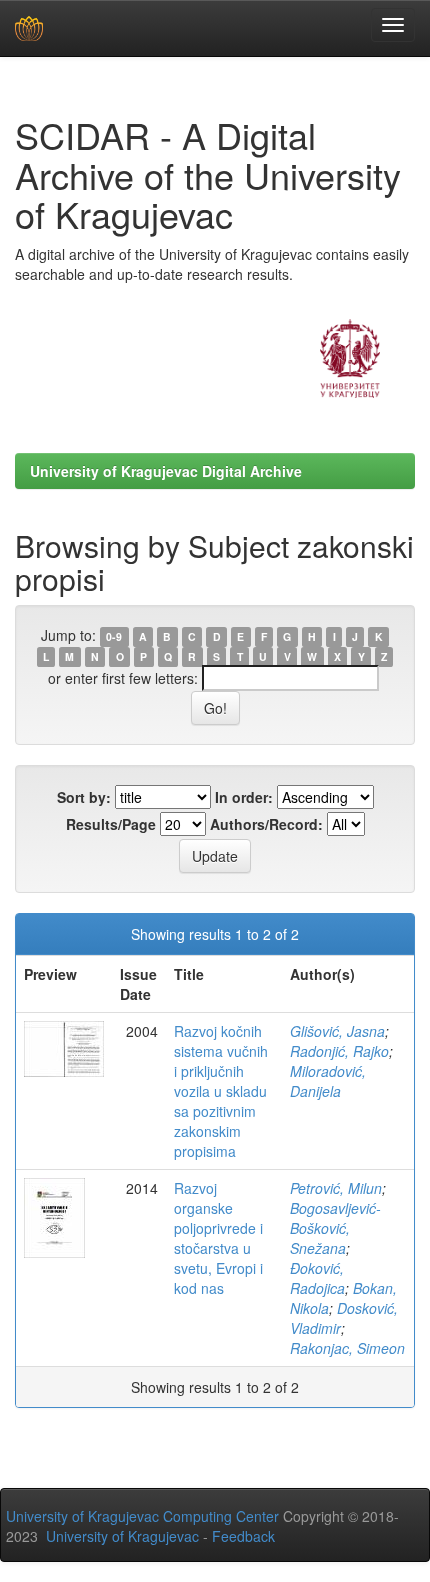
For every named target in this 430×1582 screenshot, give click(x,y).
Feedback (243, 1536)
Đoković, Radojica (317, 1278)
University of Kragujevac (122, 1536)
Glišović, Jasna (337, 1031)
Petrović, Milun (336, 1188)
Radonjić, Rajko (339, 1051)
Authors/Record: (266, 824)
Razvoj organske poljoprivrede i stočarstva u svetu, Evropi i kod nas (218, 1238)
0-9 (114, 636)
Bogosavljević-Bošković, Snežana (335, 1228)
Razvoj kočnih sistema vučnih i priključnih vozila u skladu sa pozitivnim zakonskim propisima (221, 1091)
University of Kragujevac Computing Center (142, 1516)
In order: (244, 797)
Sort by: (84, 797)
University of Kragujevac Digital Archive (166, 471)
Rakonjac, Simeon (347, 1348)
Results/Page (111, 824)
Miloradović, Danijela (328, 1081)
